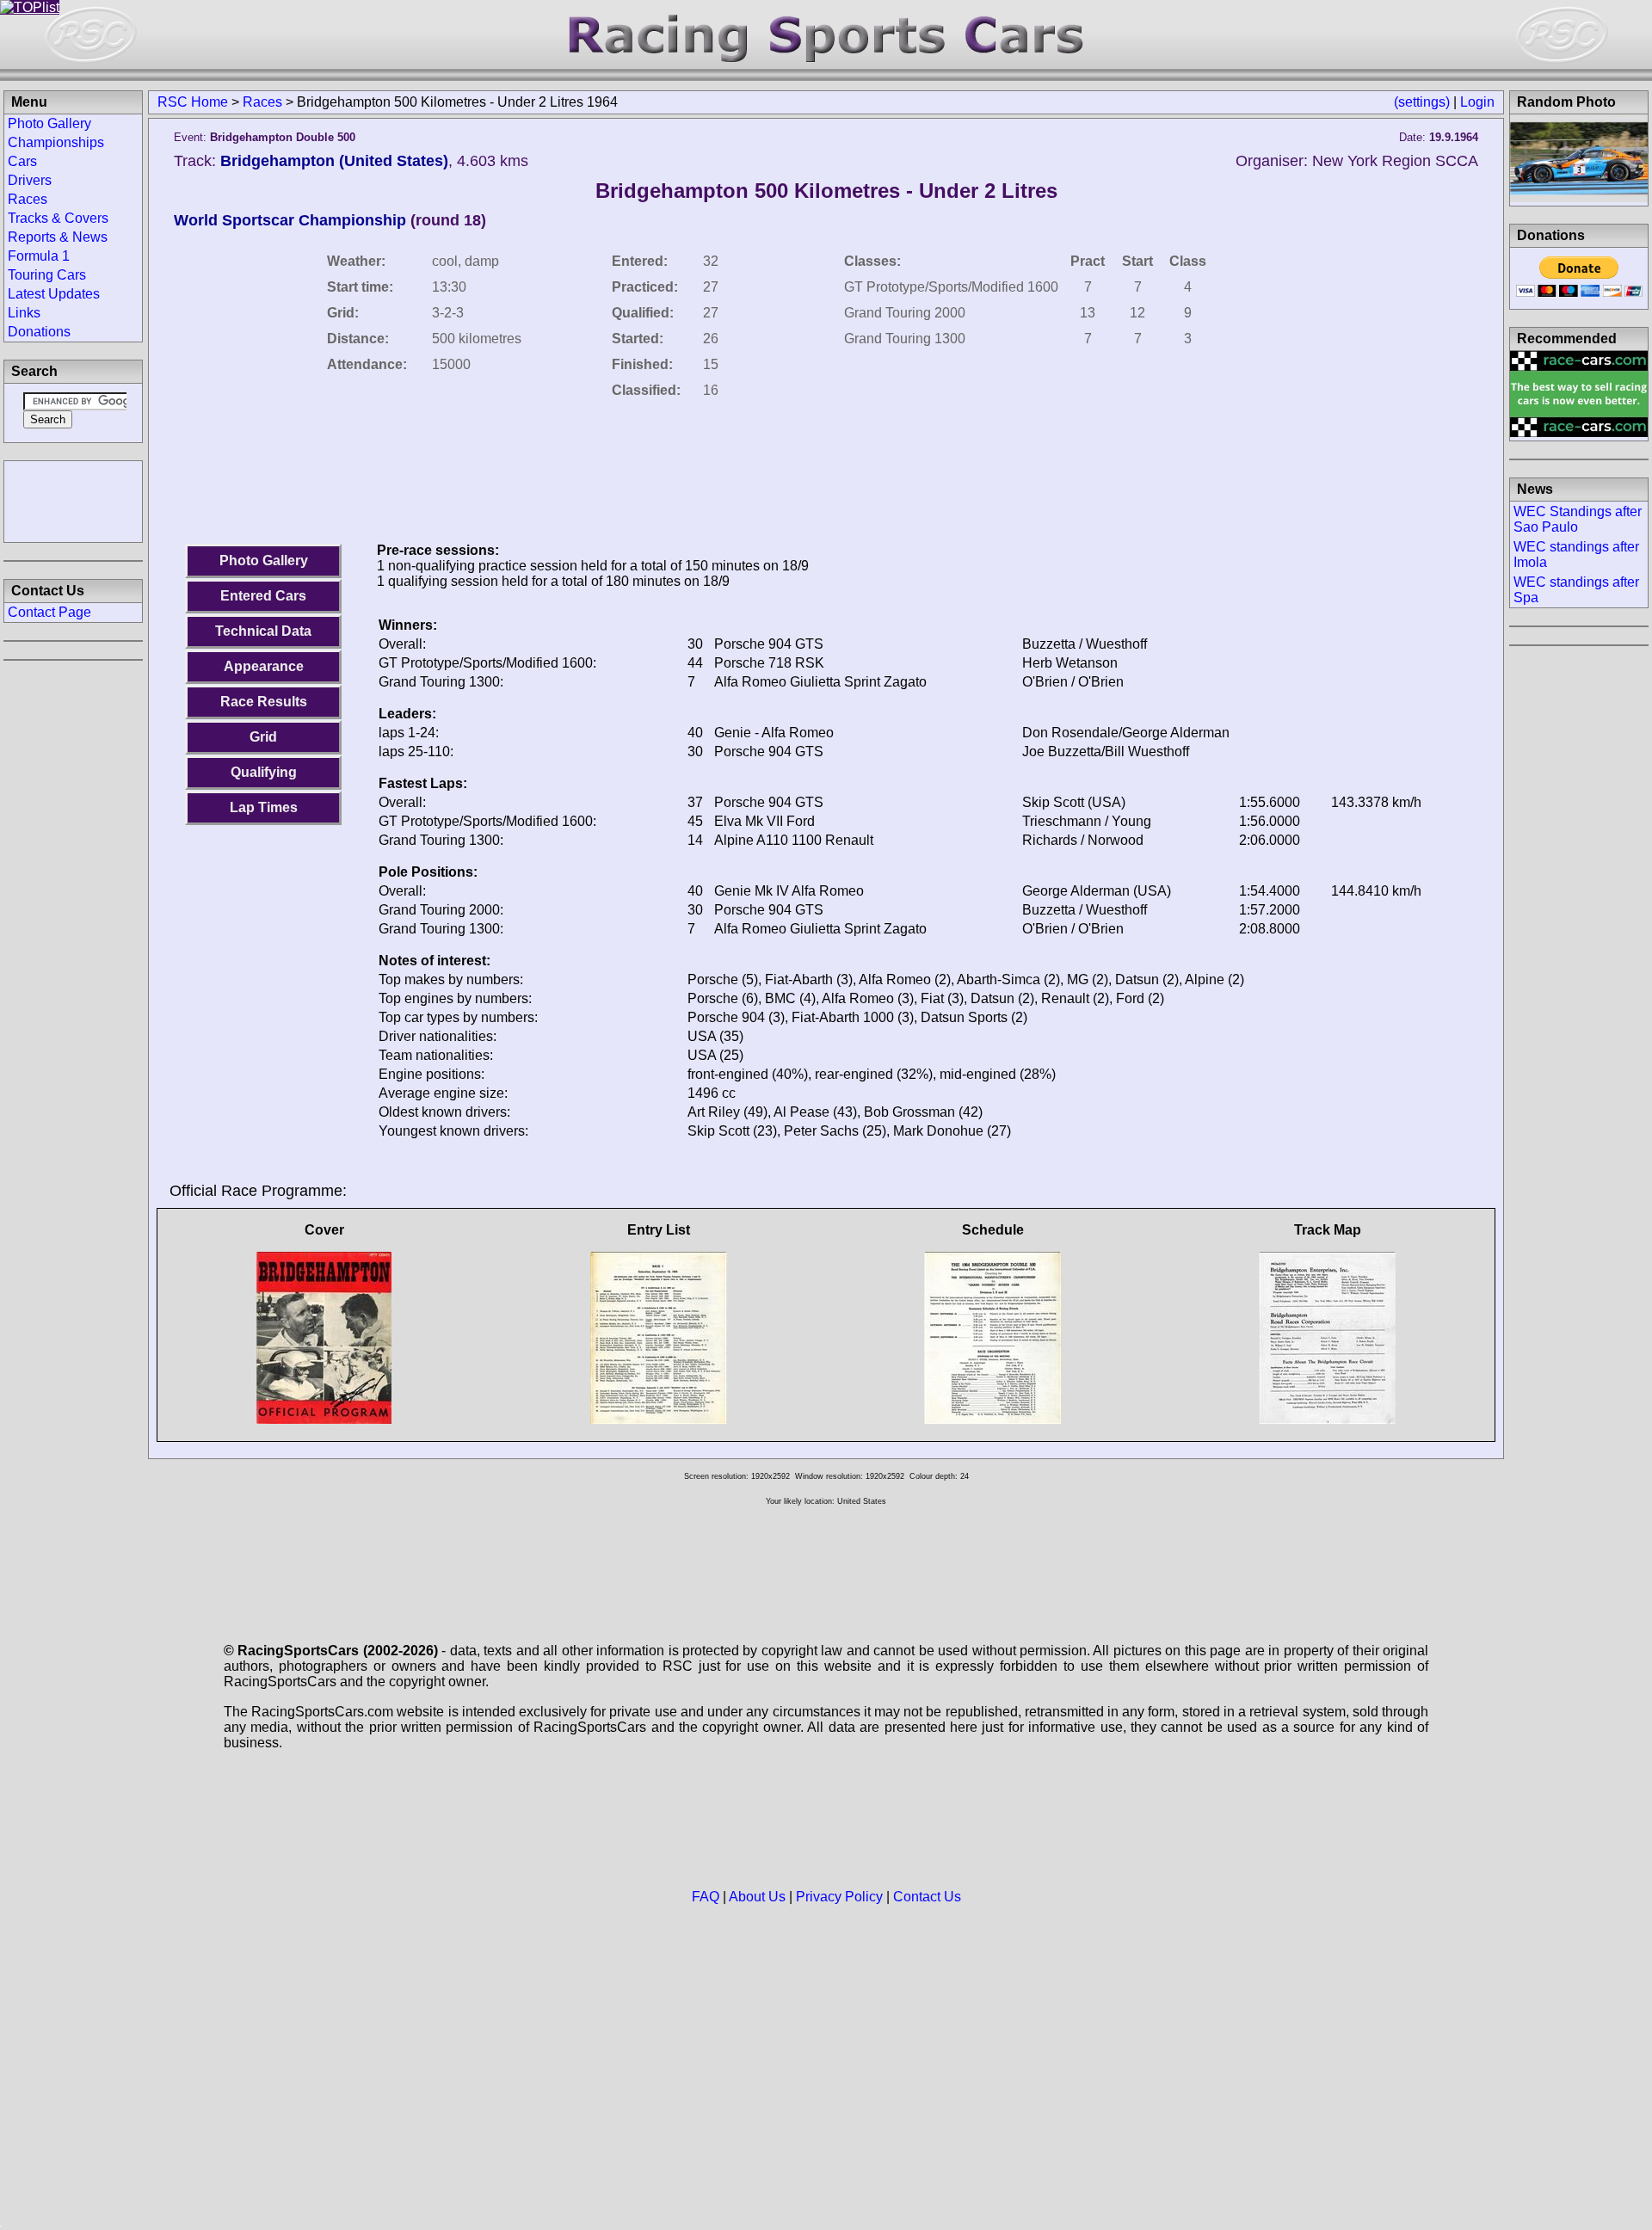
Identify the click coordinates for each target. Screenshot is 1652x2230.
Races (262, 102)
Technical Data (263, 631)
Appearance (264, 666)
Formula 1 (39, 256)
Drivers (30, 180)
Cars (22, 161)
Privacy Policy (839, 1897)
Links (24, 313)
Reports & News (58, 237)
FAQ (706, 1897)
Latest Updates (54, 294)
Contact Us (927, 1897)
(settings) (1422, 102)
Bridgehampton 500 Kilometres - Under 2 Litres (826, 191)
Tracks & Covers (58, 218)
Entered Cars (263, 596)
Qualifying (264, 772)
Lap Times (264, 807)
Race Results (264, 702)
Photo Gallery (264, 561)
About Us (757, 1897)
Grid (263, 737)
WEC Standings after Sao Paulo (1578, 519)
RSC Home (193, 102)
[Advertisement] (73, 500)
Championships (56, 142)
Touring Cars (47, 275)
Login (1477, 102)
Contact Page (49, 612)
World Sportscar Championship (290, 220)
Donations (39, 332)
